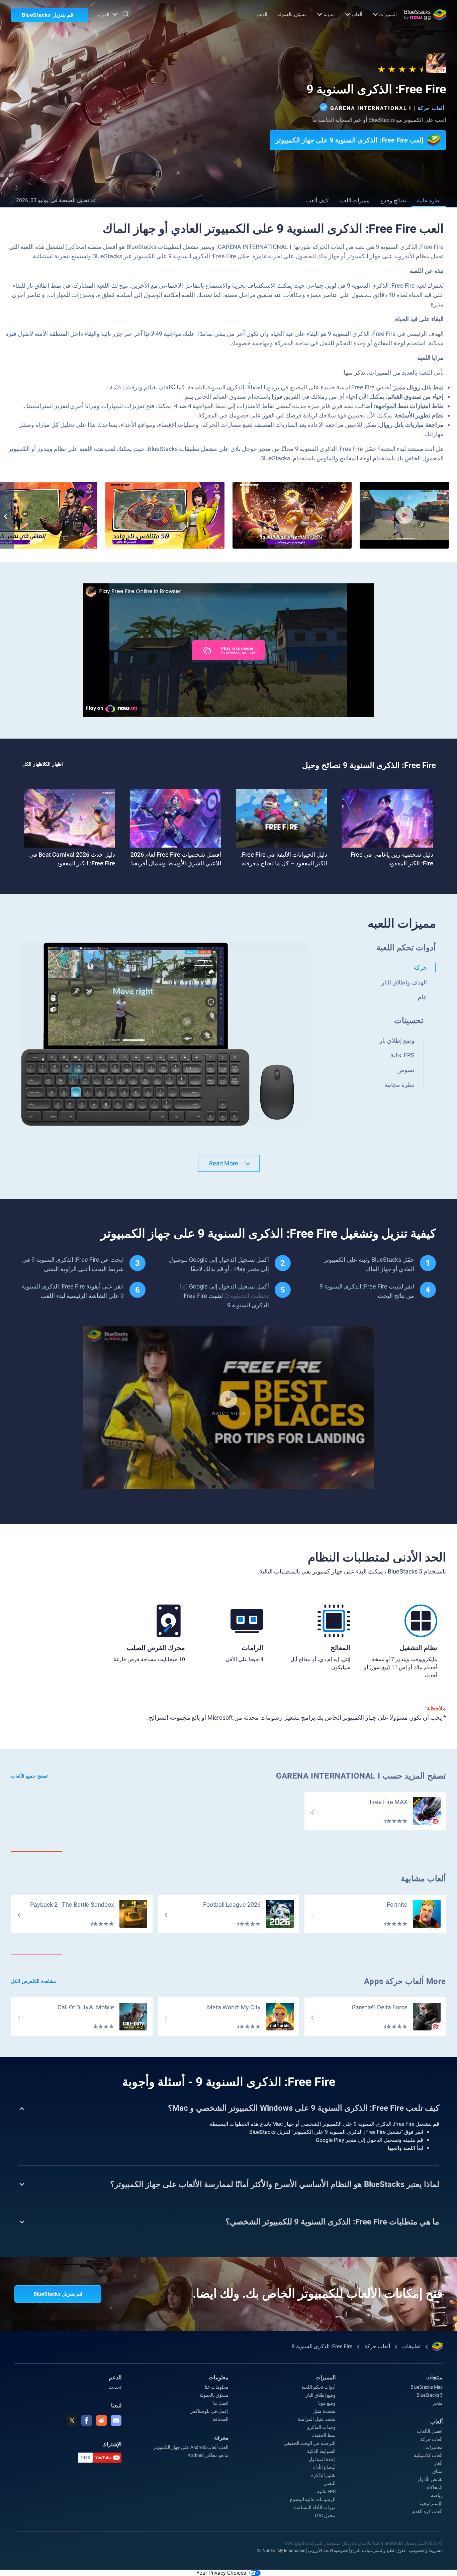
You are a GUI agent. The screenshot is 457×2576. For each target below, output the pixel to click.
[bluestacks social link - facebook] (87, 2420)
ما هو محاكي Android (208, 2455)
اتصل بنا (221, 2403)
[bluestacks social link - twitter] (72, 2420)
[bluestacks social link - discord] (116, 2420)
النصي (330, 2483)
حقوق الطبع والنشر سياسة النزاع (378, 2551)
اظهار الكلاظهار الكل (43, 764)
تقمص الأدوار (430, 2479)
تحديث (115, 2387)
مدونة (329, 14)
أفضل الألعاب (430, 2431)
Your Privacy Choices (221, 2573)
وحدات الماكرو (321, 2427)
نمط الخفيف (324, 2435)
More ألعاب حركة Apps (405, 1981)
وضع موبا (327, 2403)
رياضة (437, 2495)
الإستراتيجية (431, 2503)
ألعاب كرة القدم (427, 2511)
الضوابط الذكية (321, 2451)
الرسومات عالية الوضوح (313, 2499)
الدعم (262, 14)
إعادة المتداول (322, 2459)
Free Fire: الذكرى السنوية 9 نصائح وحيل (369, 765)
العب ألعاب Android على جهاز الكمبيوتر (191, 2447)
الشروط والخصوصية (426, 2551)
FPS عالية (326, 2491)
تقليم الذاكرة (323, 2475)
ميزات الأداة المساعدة (314, 2507)
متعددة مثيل (324, 2411)
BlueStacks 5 (430, 2395)
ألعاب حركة (431, 108)
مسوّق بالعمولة (292, 14)
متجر (438, 2403)
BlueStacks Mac (427, 2387)
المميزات (388, 14)
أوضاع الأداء (324, 2467)
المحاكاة (435, 2487)
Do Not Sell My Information (281, 2551)
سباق (437, 2471)
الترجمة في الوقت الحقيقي (310, 2443)
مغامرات (434, 2447)
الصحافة (220, 2419)
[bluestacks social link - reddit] (101, 2420)
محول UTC (325, 2515)
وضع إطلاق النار (321, 2395)
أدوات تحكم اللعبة (318, 2387)
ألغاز (438, 2463)
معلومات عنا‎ (217, 2387)
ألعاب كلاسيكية (428, 2455)
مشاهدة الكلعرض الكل (34, 1981)
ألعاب (357, 14)
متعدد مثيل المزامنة (317, 2419)
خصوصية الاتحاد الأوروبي (328, 2551)
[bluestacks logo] (425, 15)
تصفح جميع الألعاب (29, 1776)
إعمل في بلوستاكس (209, 2411)
